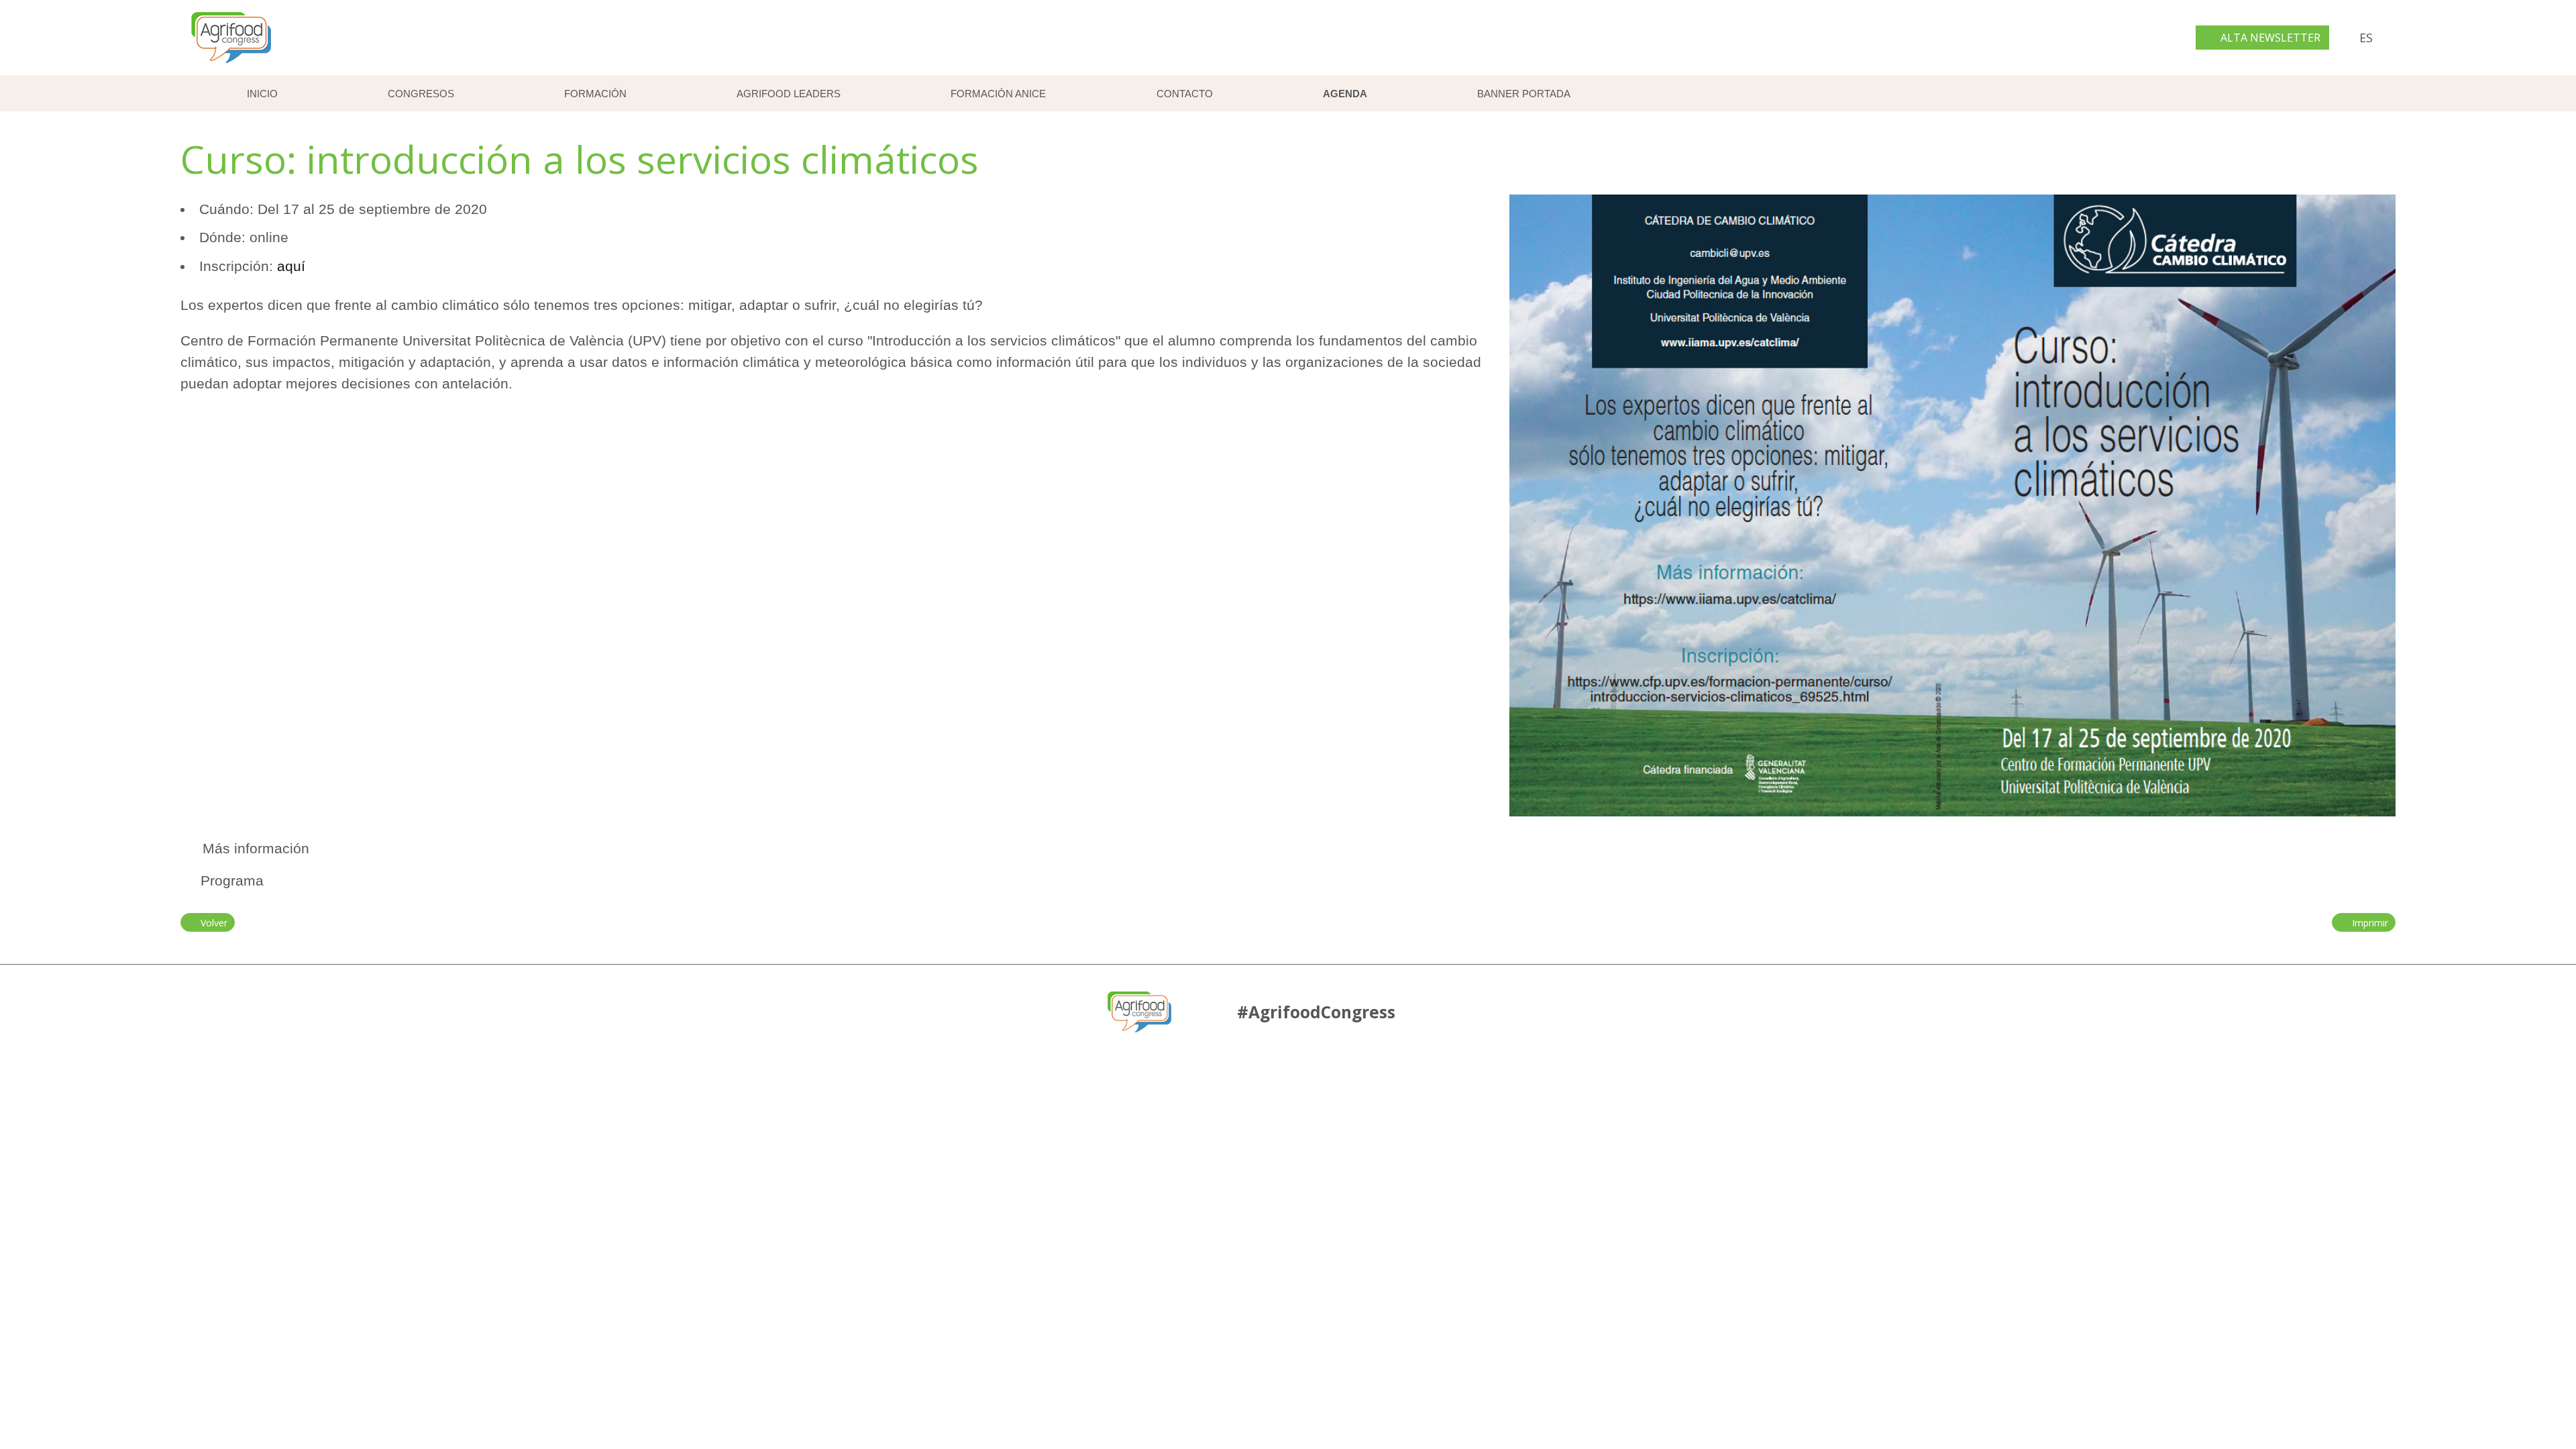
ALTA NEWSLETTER (2269, 38)
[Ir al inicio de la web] (231, 66)
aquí (291, 266)
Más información (252, 848)
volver (211, 923)
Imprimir (2367, 923)
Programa (232, 880)
